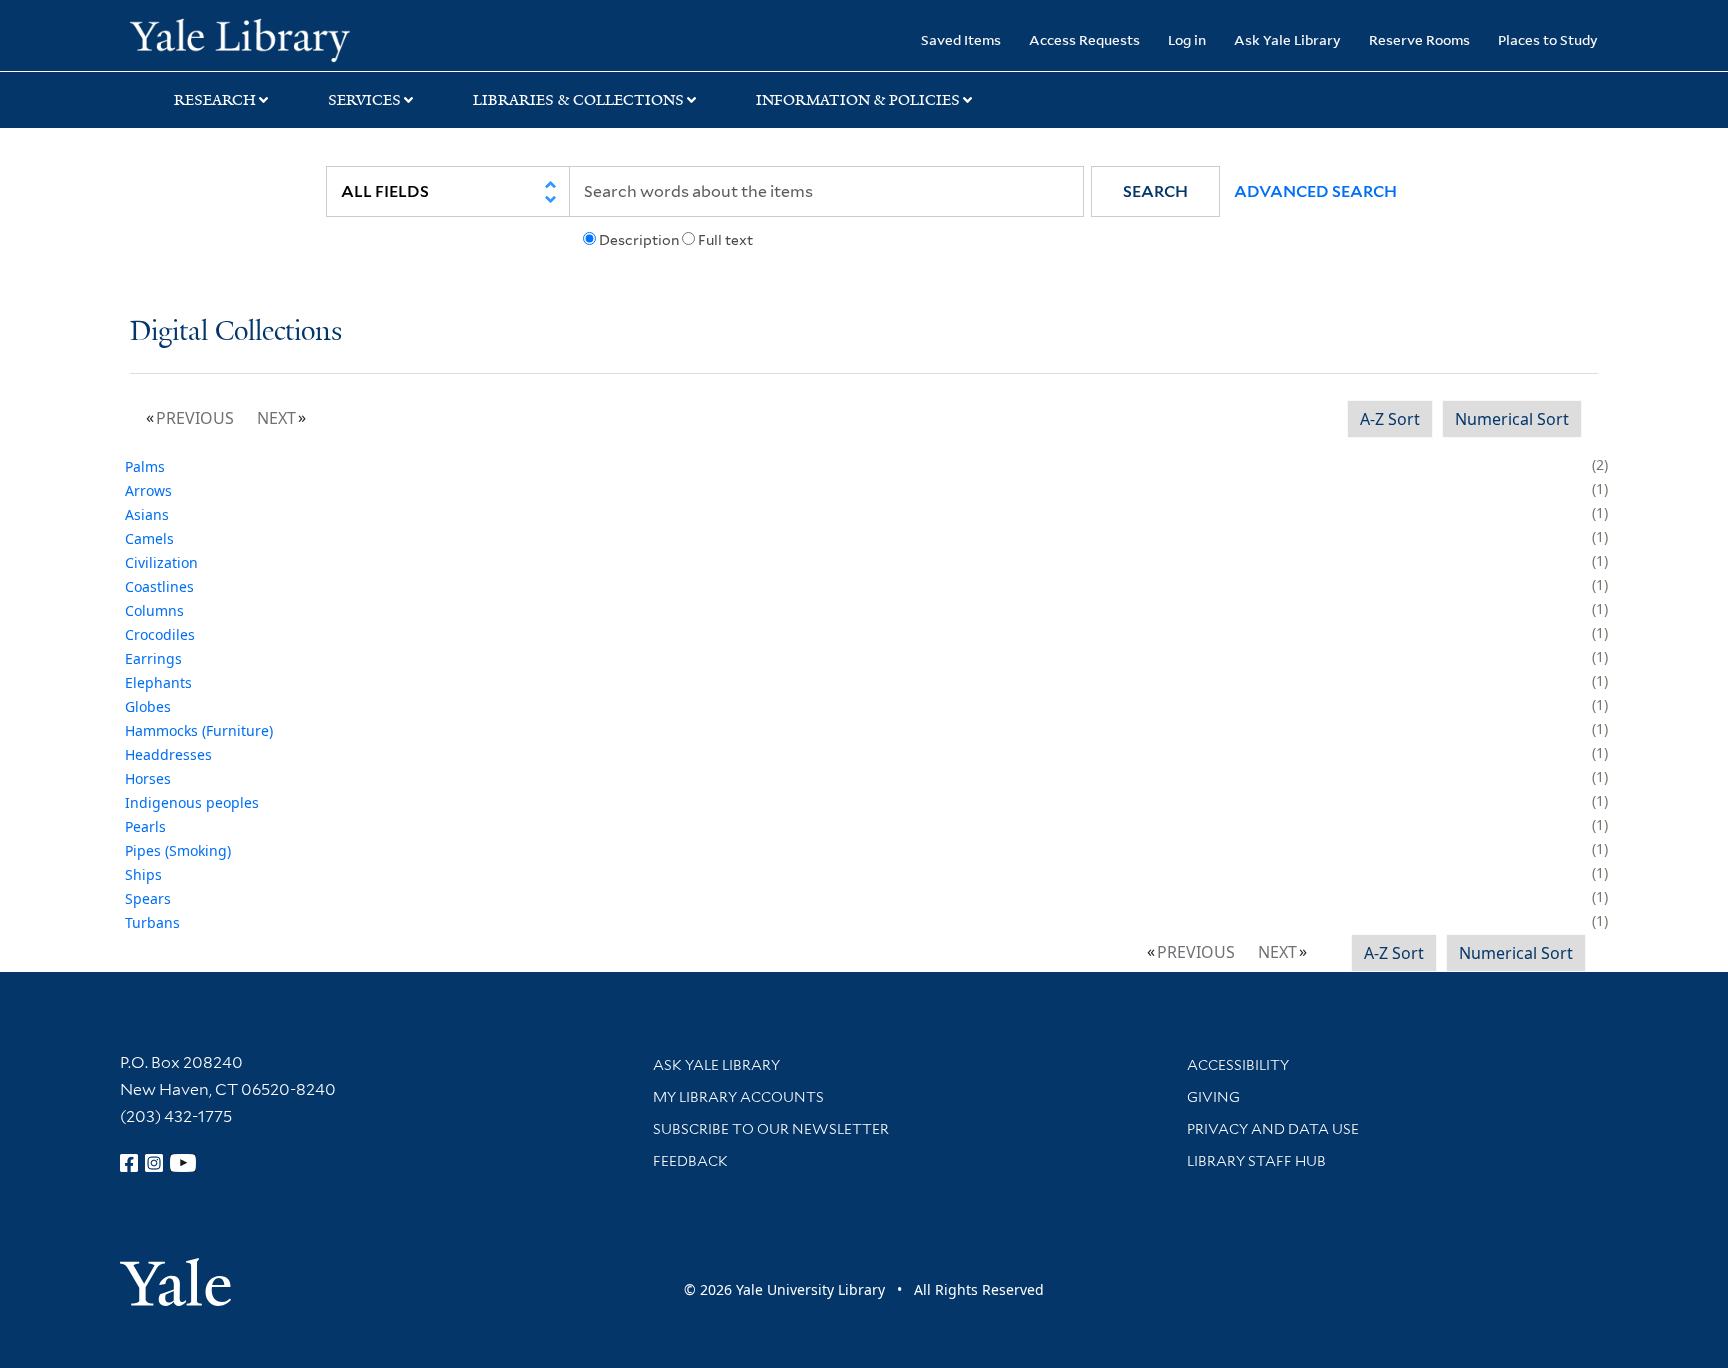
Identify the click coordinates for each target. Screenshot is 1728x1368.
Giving (1213, 1097)
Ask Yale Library (1287, 39)
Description (639, 240)
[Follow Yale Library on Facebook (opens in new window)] (129, 1163)
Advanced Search (1315, 191)
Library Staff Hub (1256, 1161)
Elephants (158, 682)
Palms (145, 466)
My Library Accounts (738, 1097)
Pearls (145, 826)
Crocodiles (160, 634)
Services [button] (364, 100)
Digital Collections (236, 332)
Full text (725, 240)
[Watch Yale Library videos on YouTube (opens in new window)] (183, 1163)
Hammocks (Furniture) (199, 730)
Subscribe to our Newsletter (771, 1129)
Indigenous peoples (192, 802)
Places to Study (1548, 39)
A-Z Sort (1390, 419)
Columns (154, 610)
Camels (149, 538)
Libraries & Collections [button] (578, 100)
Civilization (161, 562)
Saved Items (961, 39)
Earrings (153, 658)
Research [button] (215, 100)
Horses (148, 778)
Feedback (690, 1161)
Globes (148, 706)
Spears (148, 898)
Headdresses (168, 754)
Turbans (152, 922)
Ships (143, 874)
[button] (1155, 191)
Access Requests (1084, 39)
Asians (147, 514)
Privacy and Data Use (1273, 1129)
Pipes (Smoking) (178, 850)
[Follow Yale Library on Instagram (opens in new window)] (154, 1163)
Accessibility (1238, 1065)
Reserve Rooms (1419, 39)
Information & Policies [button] (858, 100)
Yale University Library (240, 38)
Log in (1187, 39)
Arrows (148, 490)
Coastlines (159, 586)
